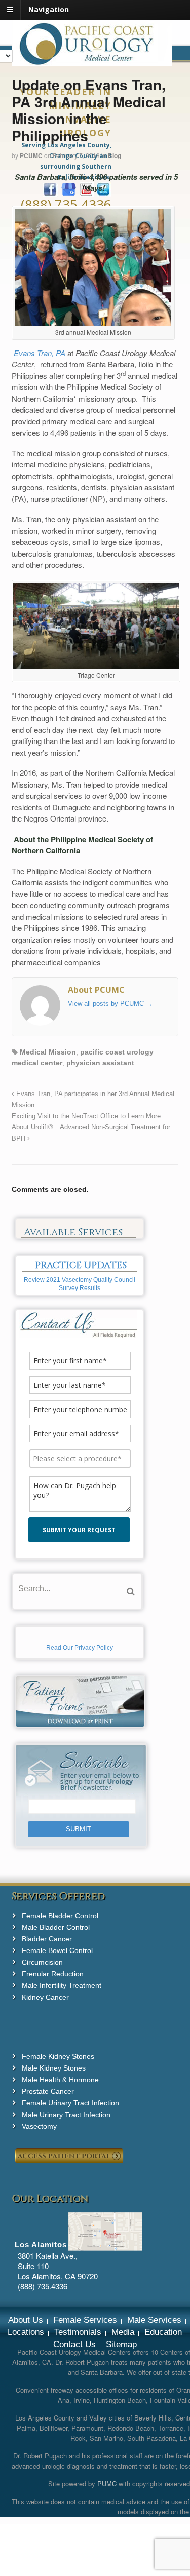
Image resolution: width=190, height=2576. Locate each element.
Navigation (49, 9)
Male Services (154, 2320)
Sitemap (121, 2344)
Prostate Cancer (48, 2091)
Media (123, 2332)
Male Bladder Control (56, 1927)
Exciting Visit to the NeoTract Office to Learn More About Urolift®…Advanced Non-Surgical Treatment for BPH (91, 1127)
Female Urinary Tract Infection (70, 2103)
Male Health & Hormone (60, 2080)
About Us (26, 2320)
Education (163, 2332)
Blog (115, 155)
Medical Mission (48, 1052)
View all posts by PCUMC (110, 1004)
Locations (26, 2332)
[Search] (131, 1592)
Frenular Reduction (53, 1974)
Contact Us (74, 2344)
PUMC (107, 2484)
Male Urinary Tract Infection (66, 2115)
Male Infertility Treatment (62, 1985)
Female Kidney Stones (58, 2056)
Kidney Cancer (45, 1997)
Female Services (85, 2320)
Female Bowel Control (57, 1950)
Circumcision (42, 1962)
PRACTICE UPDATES (81, 1265)
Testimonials (78, 2332)
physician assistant (100, 1063)
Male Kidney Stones (54, 2068)
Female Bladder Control (60, 1916)
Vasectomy (39, 2126)
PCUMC (31, 155)
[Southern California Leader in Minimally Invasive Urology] (92, 60)
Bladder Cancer (47, 1939)
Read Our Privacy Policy (80, 1648)
